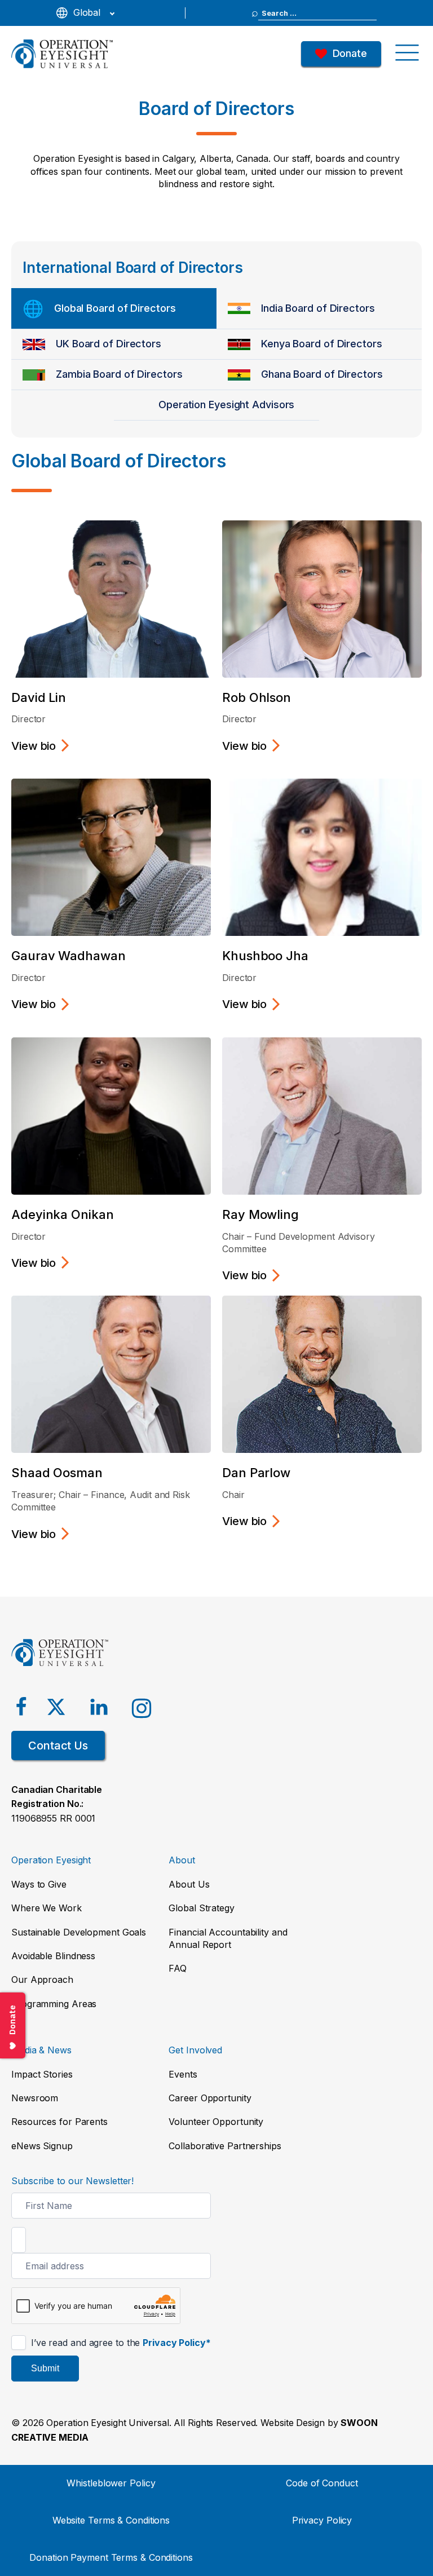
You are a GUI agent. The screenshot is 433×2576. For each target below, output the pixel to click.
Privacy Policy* (177, 2343)
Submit (45, 2368)
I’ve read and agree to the (120, 2343)
